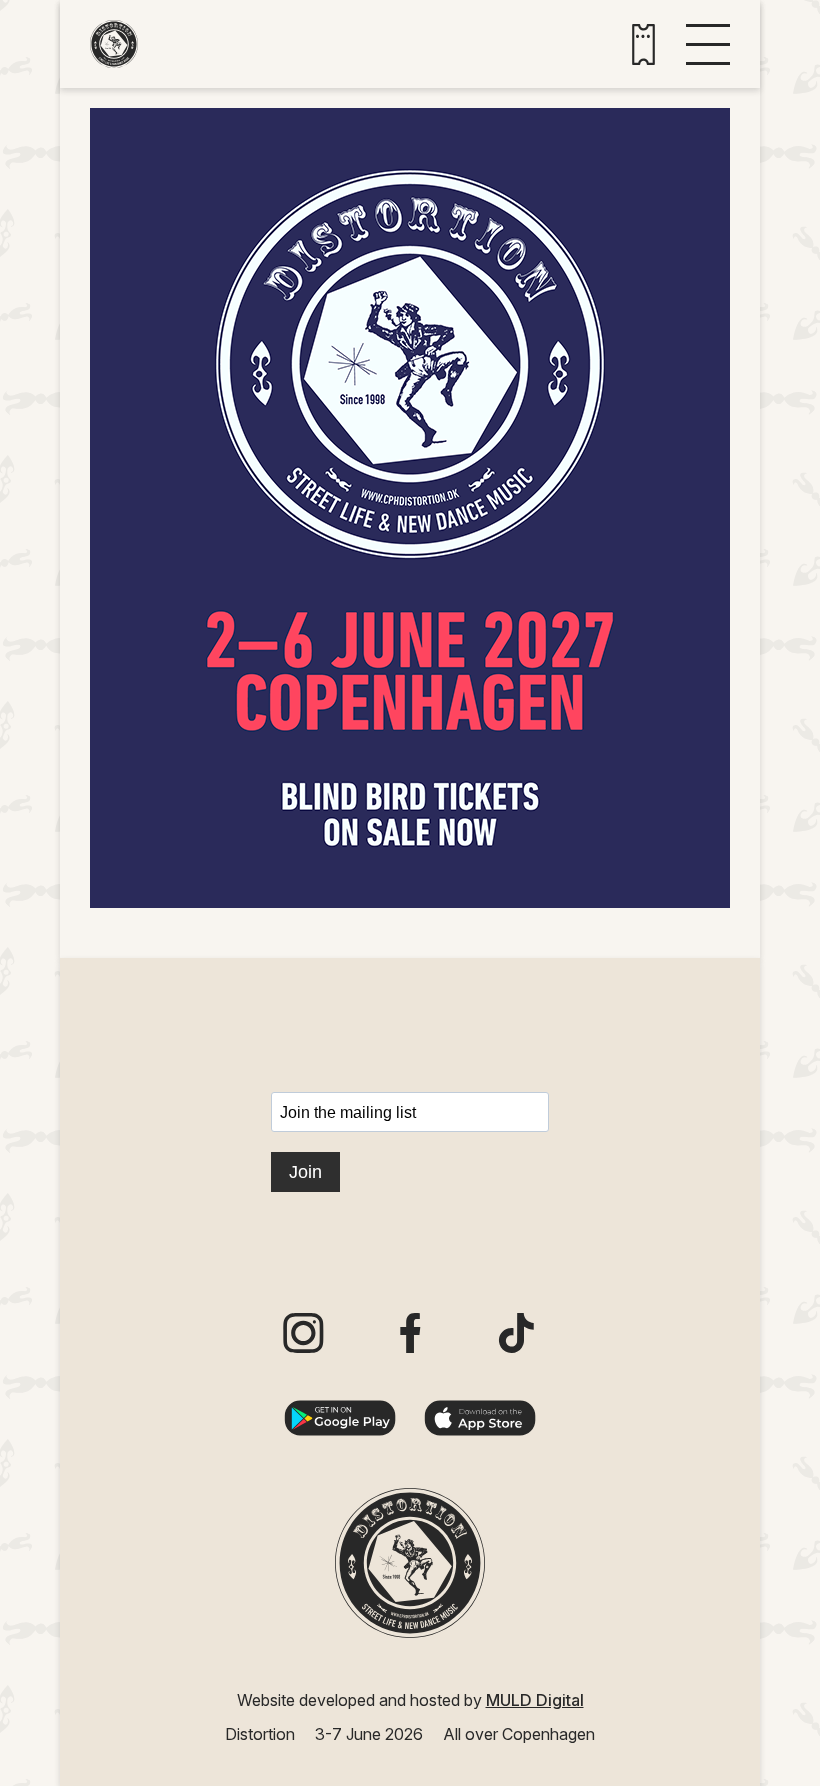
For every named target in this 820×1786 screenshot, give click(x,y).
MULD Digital (535, 1700)
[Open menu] (708, 44)
